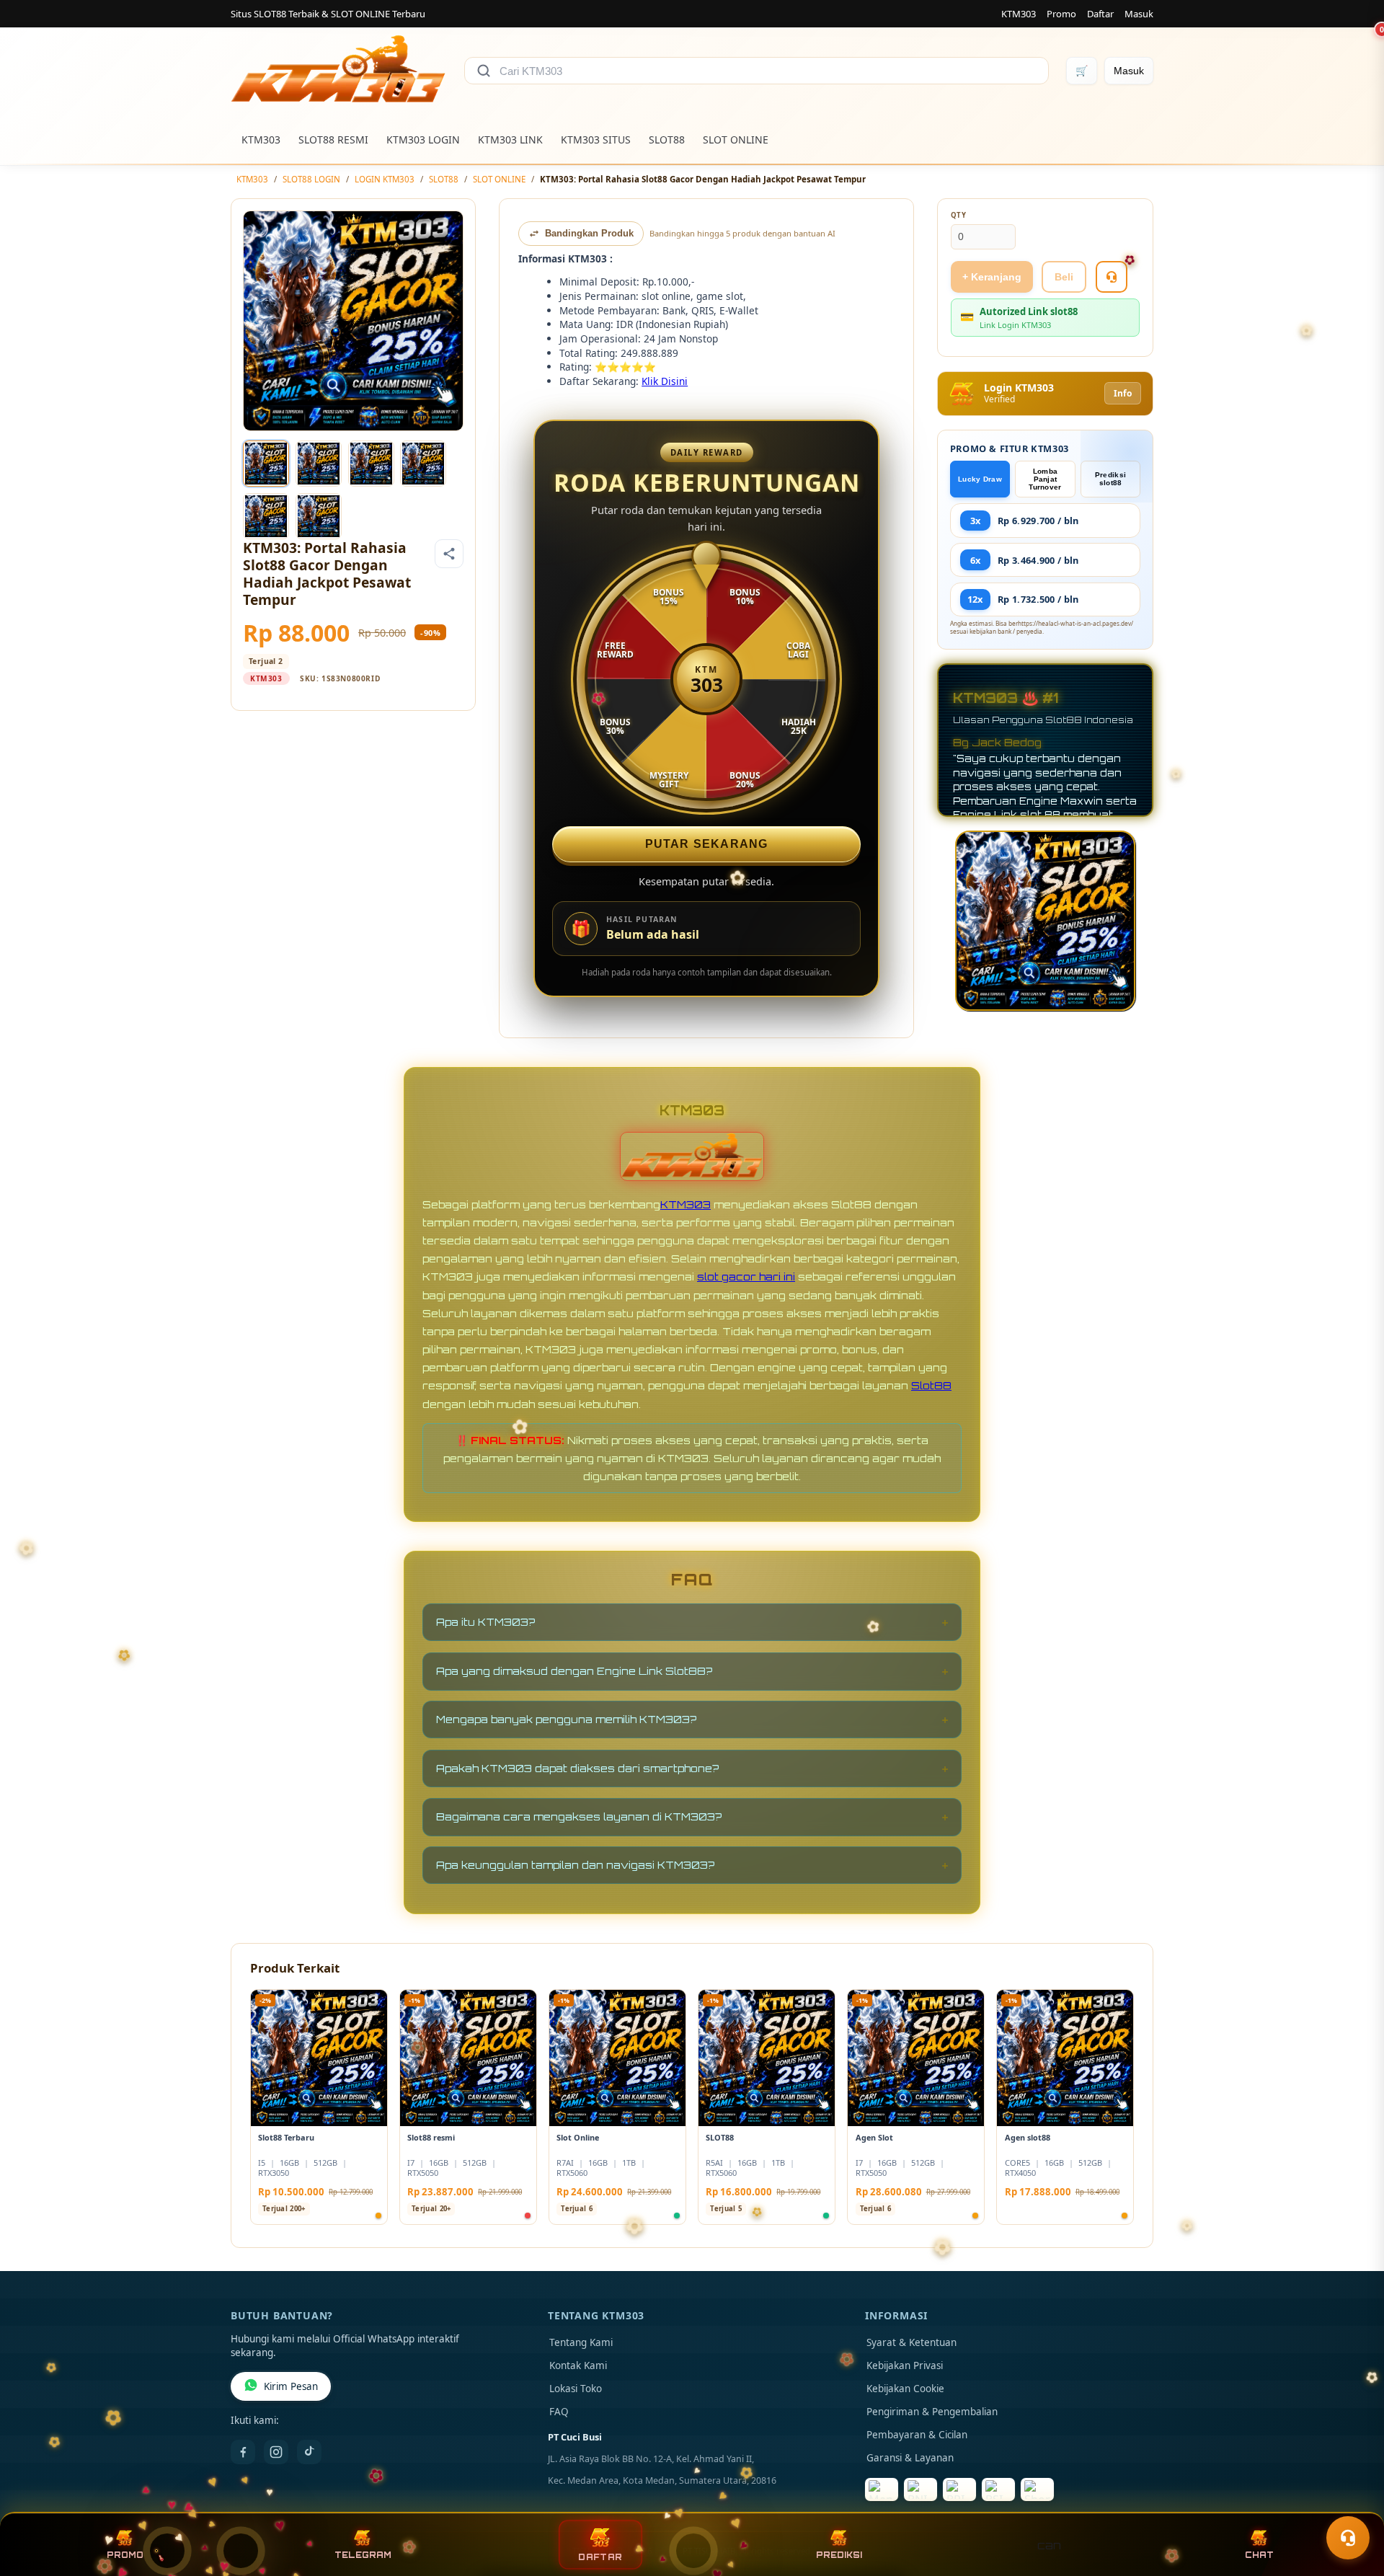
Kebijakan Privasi (905, 2365)
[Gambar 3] (371, 464)
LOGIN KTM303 (385, 179)
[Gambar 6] (319, 516)
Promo (1061, 14)
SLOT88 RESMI (333, 140)
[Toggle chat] (1348, 2538)
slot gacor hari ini (746, 1276)
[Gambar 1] (266, 464)
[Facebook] (243, 2452)
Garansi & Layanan (910, 2458)
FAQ (559, 2412)
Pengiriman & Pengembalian (932, 2412)
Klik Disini (665, 381)
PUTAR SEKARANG (707, 844)
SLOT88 (667, 140)
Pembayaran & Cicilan (917, 2435)
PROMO (125, 2555)
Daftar (1100, 14)
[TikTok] (309, 2452)
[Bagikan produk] (449, 554)
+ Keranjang (992, 277)
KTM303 (1019, 14)
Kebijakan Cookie (905, 2389)
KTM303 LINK (510, 140)
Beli (1064, 277)
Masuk (1139, 14)
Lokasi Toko (576, 2389)
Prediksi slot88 (1110, 479)
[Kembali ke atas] (1352, 2502)
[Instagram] (276, 2452)
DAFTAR (600, 2557)
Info (1123, 393)
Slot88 (931, 1385)
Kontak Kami (578, 2365)
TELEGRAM (363, 2555)
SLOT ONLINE (736, 140)
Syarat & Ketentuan (911, 2342)
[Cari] (484, 71)
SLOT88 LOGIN (311, 179)
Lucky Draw (980, 479)
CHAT (1259, 2555)
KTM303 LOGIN (423, 140)
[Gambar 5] (266, 516)
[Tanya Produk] (1112, 277)
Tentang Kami (581, 2342)
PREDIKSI (839, 2555)
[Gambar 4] (423, 464)
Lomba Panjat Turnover (1045, 479)
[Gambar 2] (319, 464)
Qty (959, 215)
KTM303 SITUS (596, 140)
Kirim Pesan (291, 2386)
